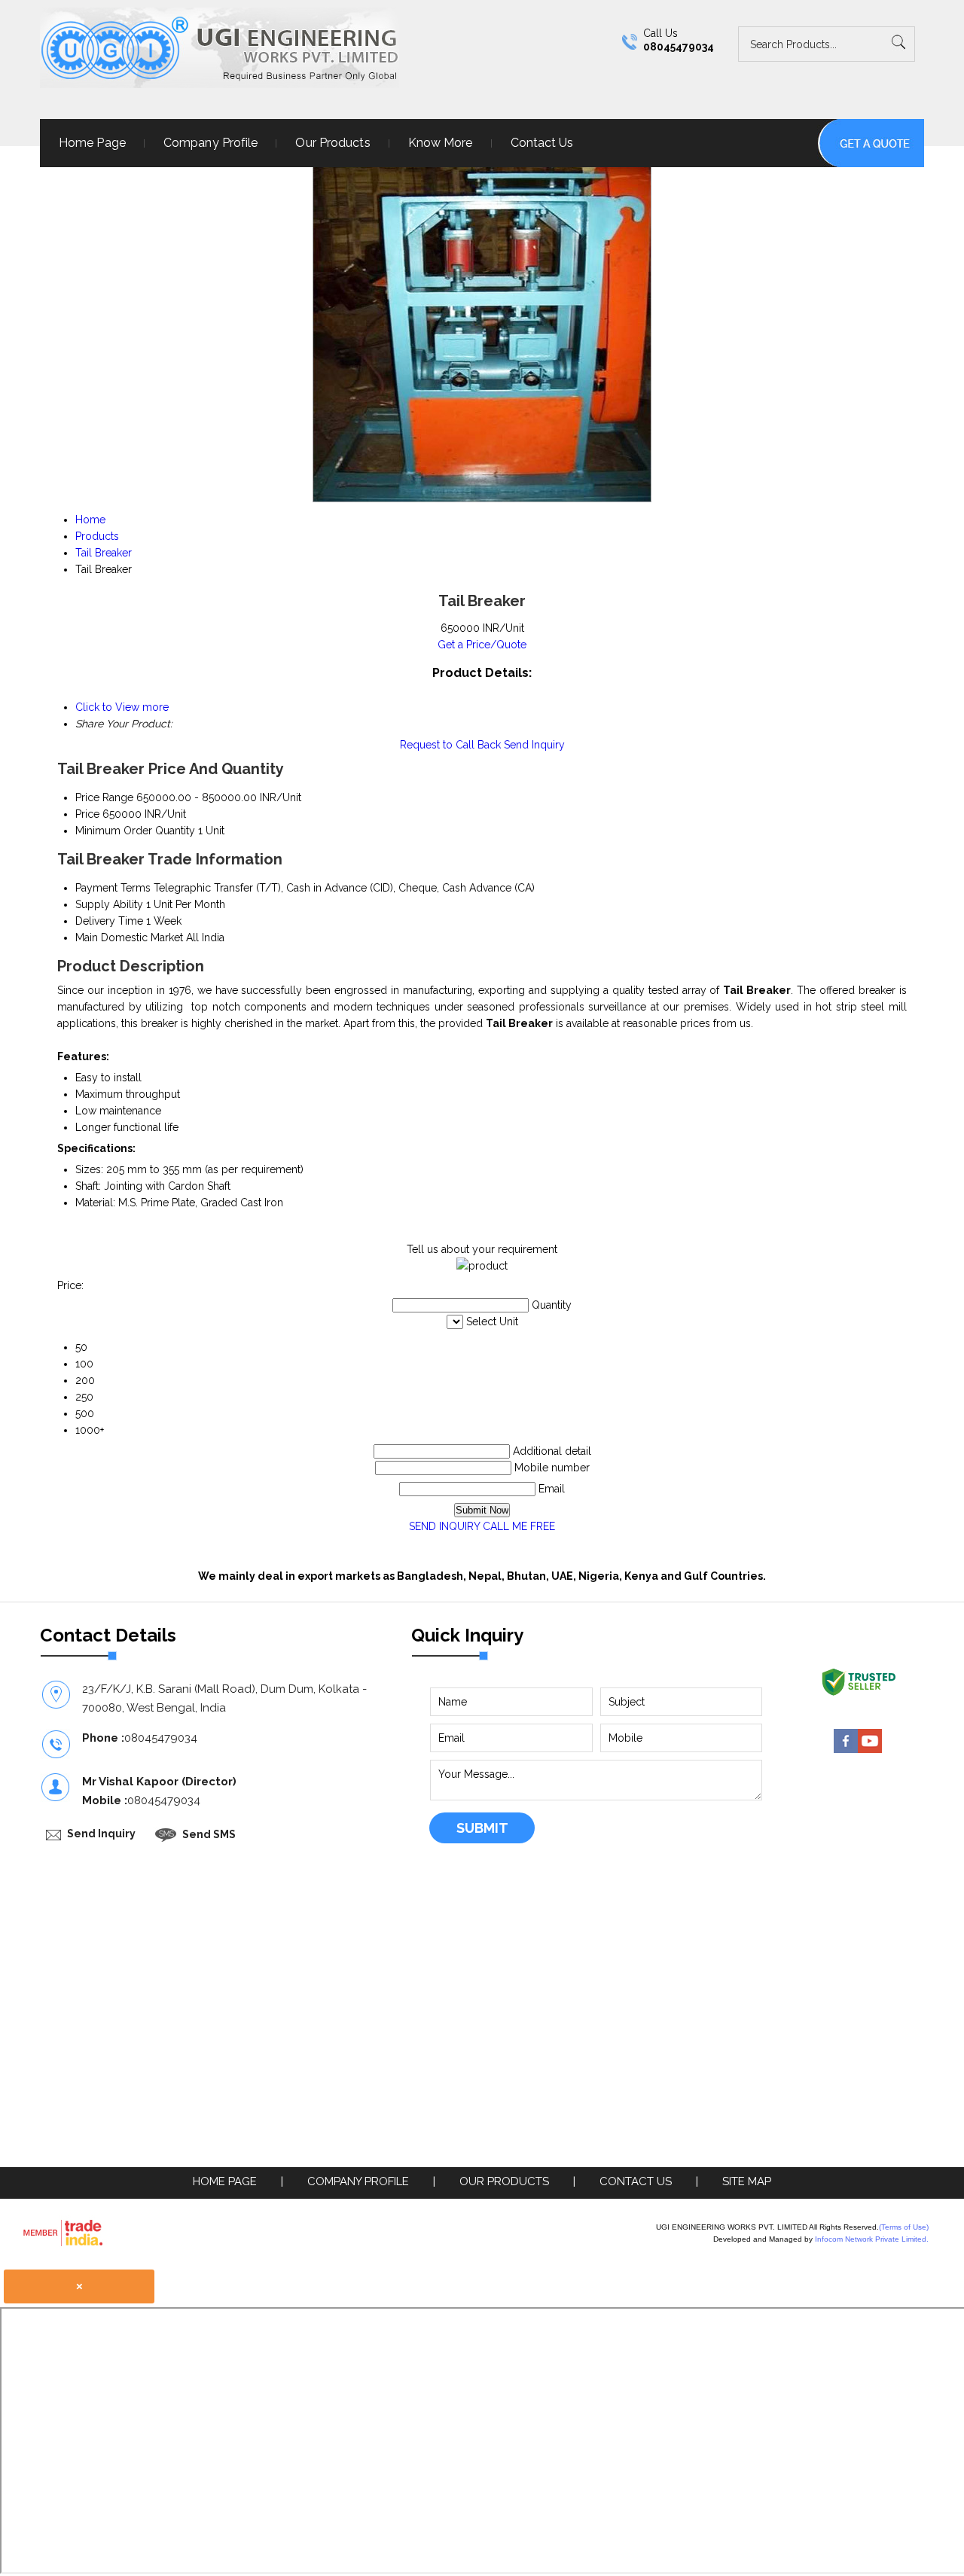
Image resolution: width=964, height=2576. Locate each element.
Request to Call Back (450, 745)
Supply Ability (109, 904)
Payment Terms (113, 888)
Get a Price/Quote (482, 645)
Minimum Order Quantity (135, 831)
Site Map (747, 2181)
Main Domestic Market (129, 937)
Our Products (333, 143)
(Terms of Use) (904, 2227)
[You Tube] (870, 1749)
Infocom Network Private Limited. (872, 2239)
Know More (441, 143)
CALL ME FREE (519, 1526)
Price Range (104, 797)
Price (87, 814)
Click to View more (122, 707)
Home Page (92, 143)
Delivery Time (109, 921)
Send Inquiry (534, 745)
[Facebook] (846, 1749)
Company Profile (211, 143)
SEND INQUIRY (444, 1526)
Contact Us (542, 143)
